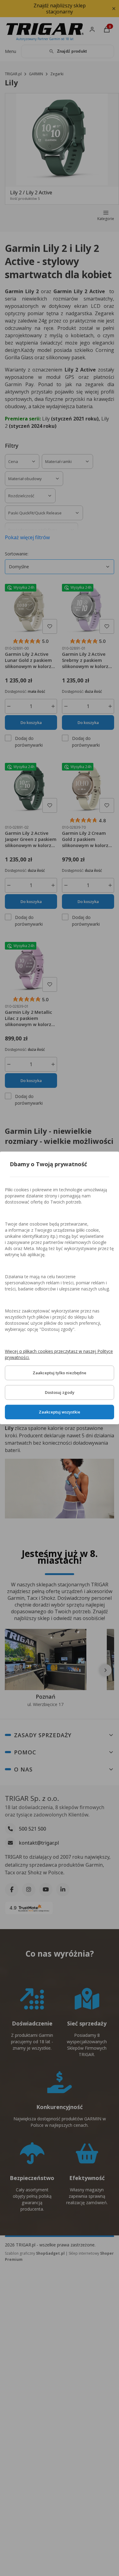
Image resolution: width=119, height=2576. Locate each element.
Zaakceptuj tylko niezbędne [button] (60, 1373)
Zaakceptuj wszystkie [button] (60, 1412)
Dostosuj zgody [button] (60, 1393)
